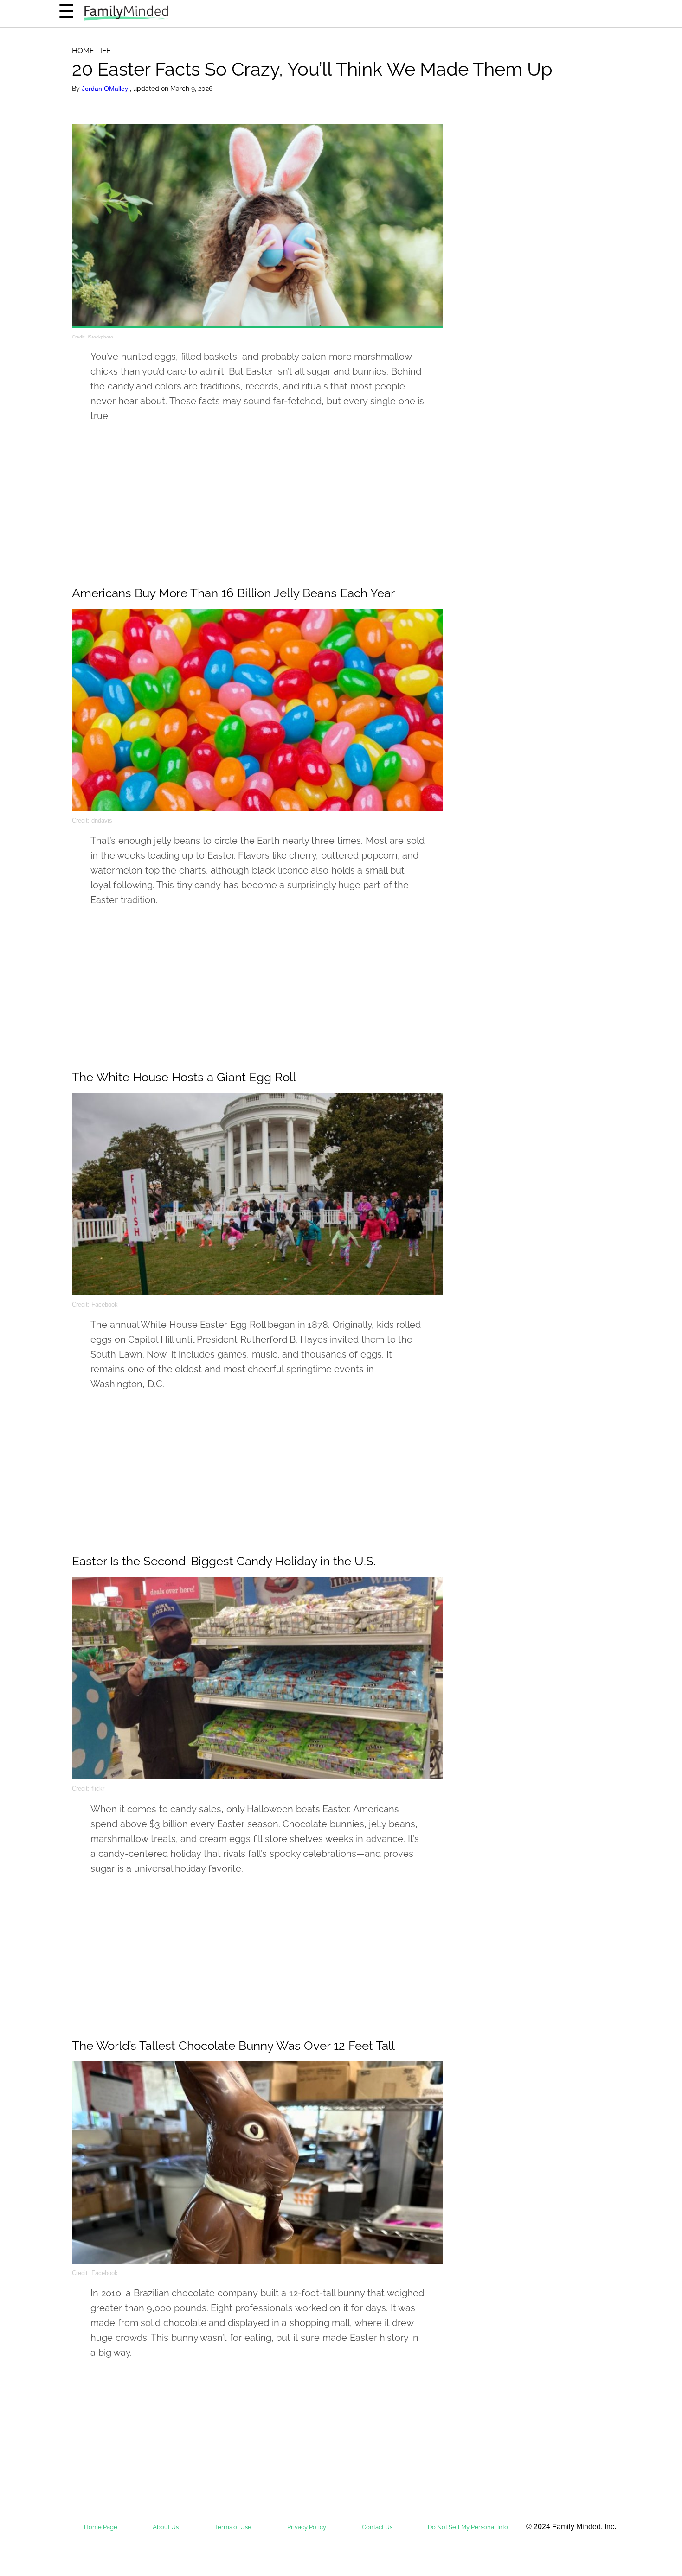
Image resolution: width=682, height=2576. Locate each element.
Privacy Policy (307, 2527)
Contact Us (377, 2527)
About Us (166, 2527)
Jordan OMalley (106, 89)
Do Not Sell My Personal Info (468, 2527)
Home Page (101, 2527)
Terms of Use (233, 2527)
